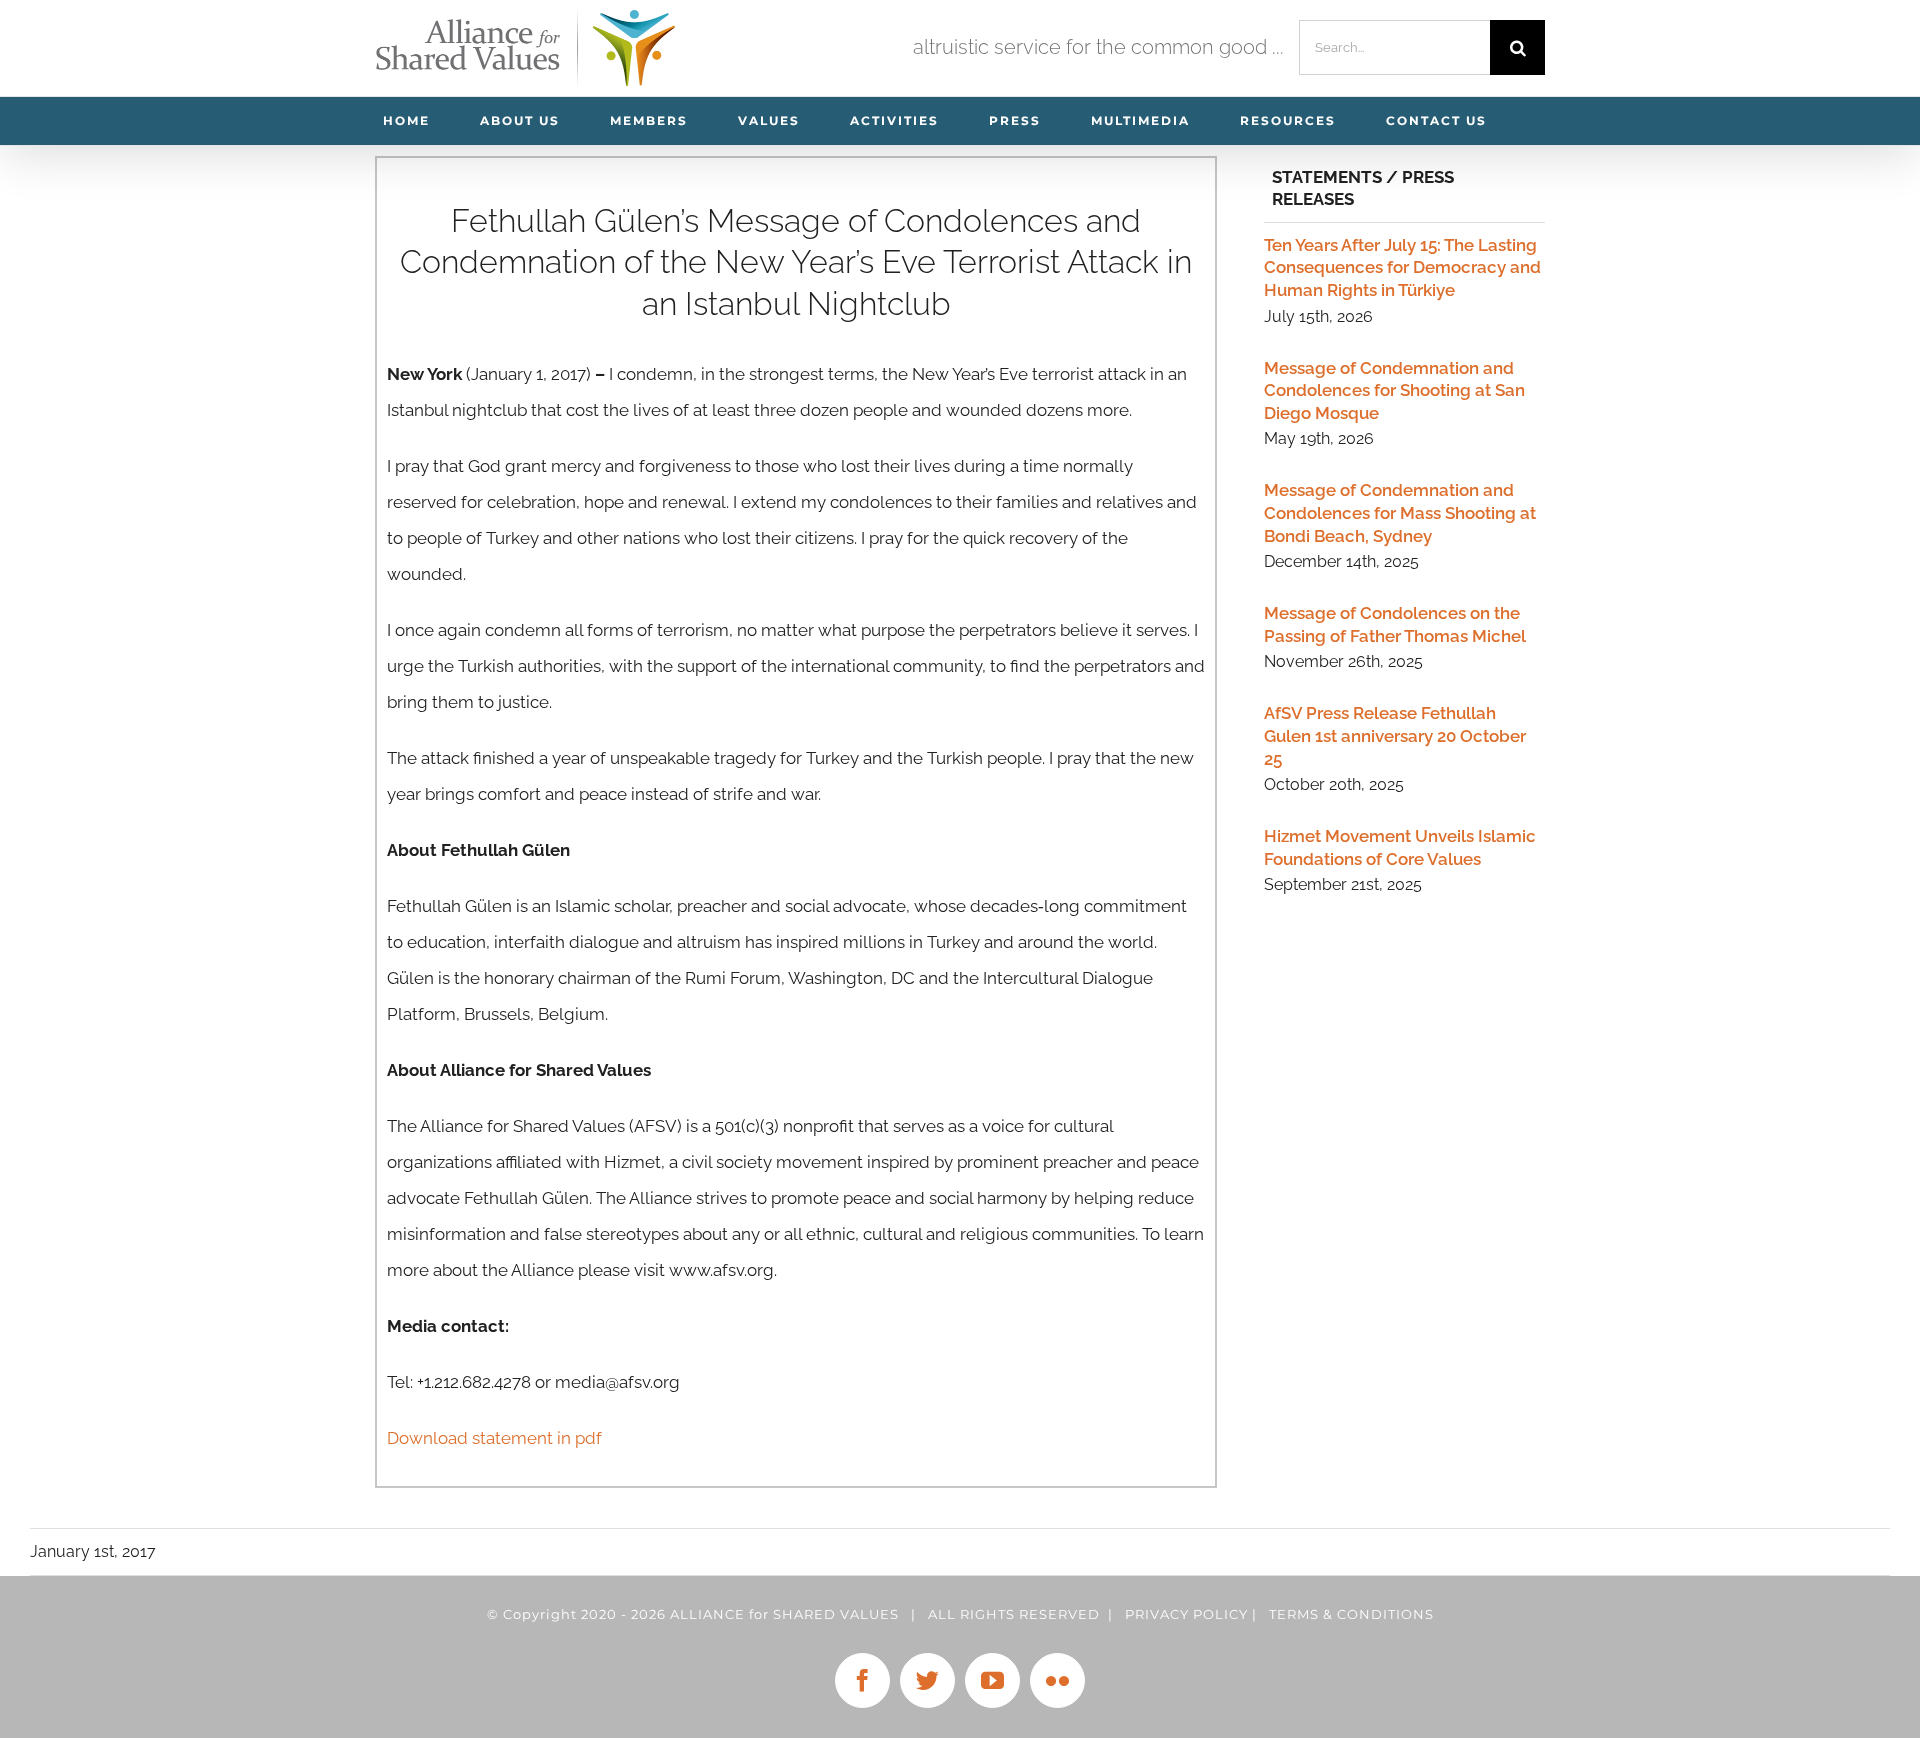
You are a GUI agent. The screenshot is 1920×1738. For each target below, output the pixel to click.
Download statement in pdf (494, 1438)
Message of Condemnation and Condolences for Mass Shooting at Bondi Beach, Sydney (1400, 512)
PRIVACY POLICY (1186, 1614)
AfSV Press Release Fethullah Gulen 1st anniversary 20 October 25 (1395, 735)
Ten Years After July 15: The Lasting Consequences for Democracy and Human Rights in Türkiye (1402, 267)
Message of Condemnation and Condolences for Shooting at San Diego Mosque (1394, 390)
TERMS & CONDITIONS (1351, 1614)
